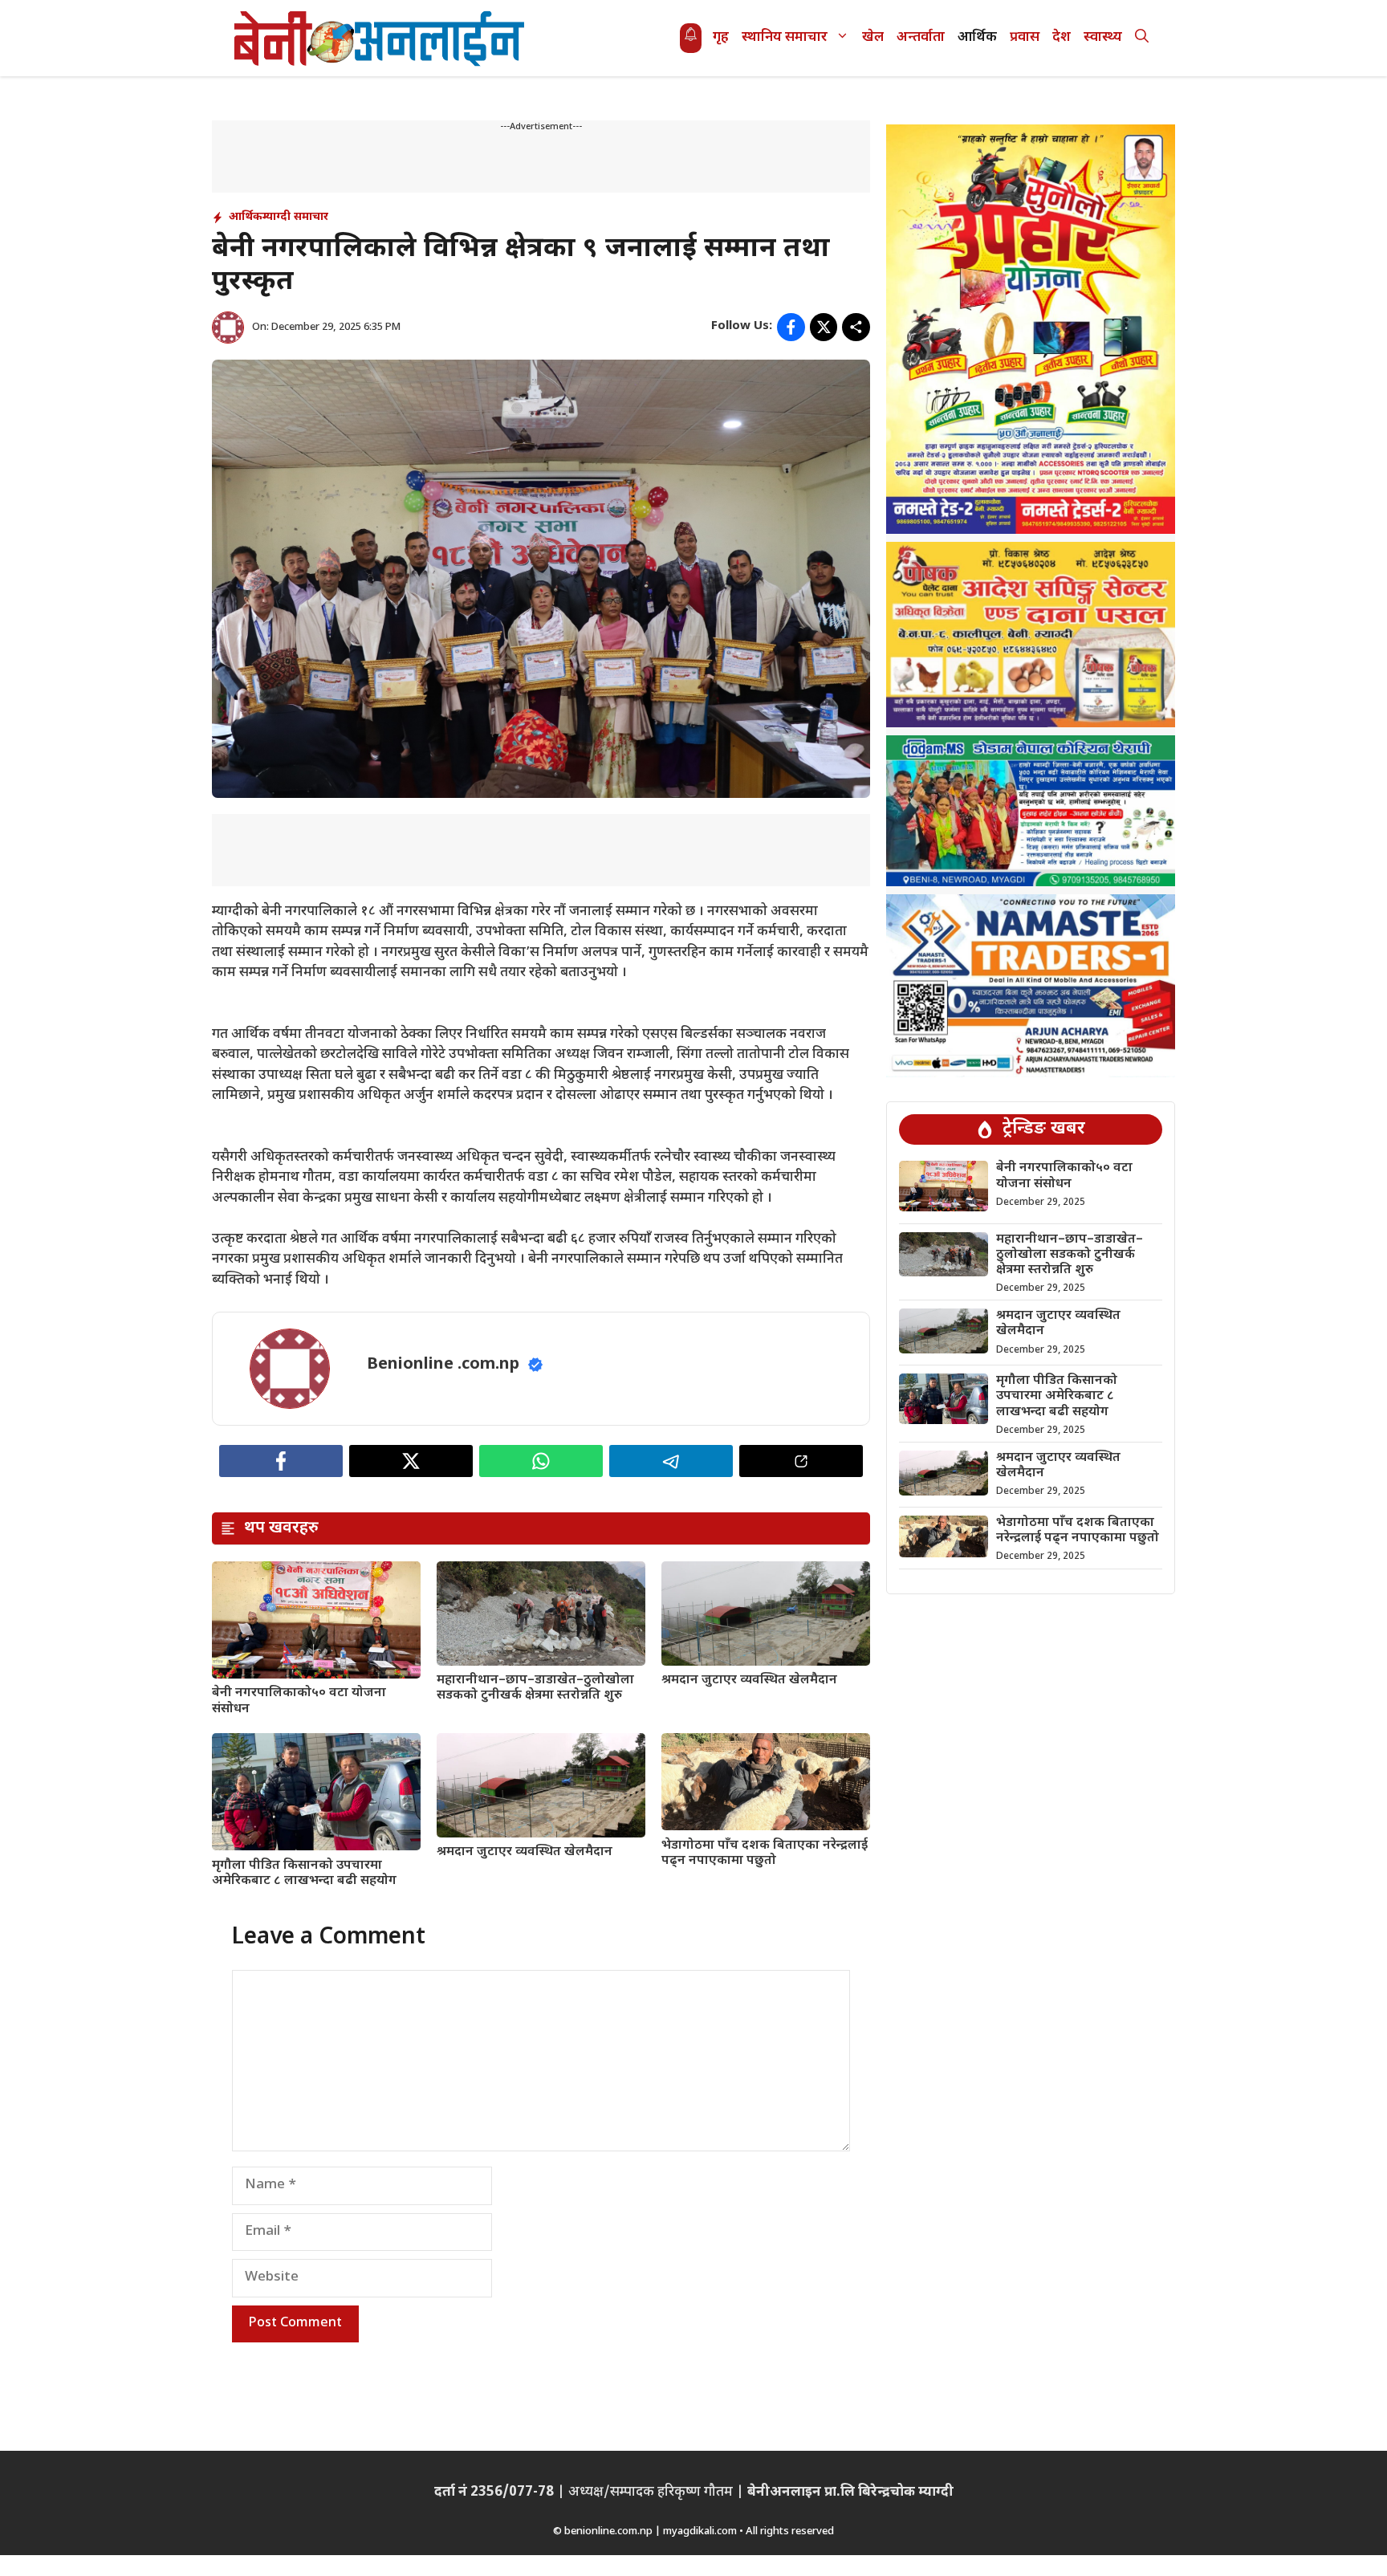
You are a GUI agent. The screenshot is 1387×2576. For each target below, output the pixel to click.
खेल (873, 38)
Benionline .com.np (443, 1365)
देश (1062, 38)
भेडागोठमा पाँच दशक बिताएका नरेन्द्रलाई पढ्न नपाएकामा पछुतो (765, 1854)
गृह (721, 38)
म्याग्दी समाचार (295, 217)
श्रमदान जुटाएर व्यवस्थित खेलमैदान (749, 1681)
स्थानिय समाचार (785, 38)
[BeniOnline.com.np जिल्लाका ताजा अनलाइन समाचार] (380, 38)
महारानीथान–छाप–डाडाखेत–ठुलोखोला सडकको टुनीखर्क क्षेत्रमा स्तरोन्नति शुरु (535, 1688)
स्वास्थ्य (1103, 38)
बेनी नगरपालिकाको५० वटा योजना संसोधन (299, 1701)
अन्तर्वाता (921, 38)
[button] (1142, 38)
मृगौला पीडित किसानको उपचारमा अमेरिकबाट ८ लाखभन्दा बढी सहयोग (304, 1874)
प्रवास (1025, 38)
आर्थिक (977, 38)
